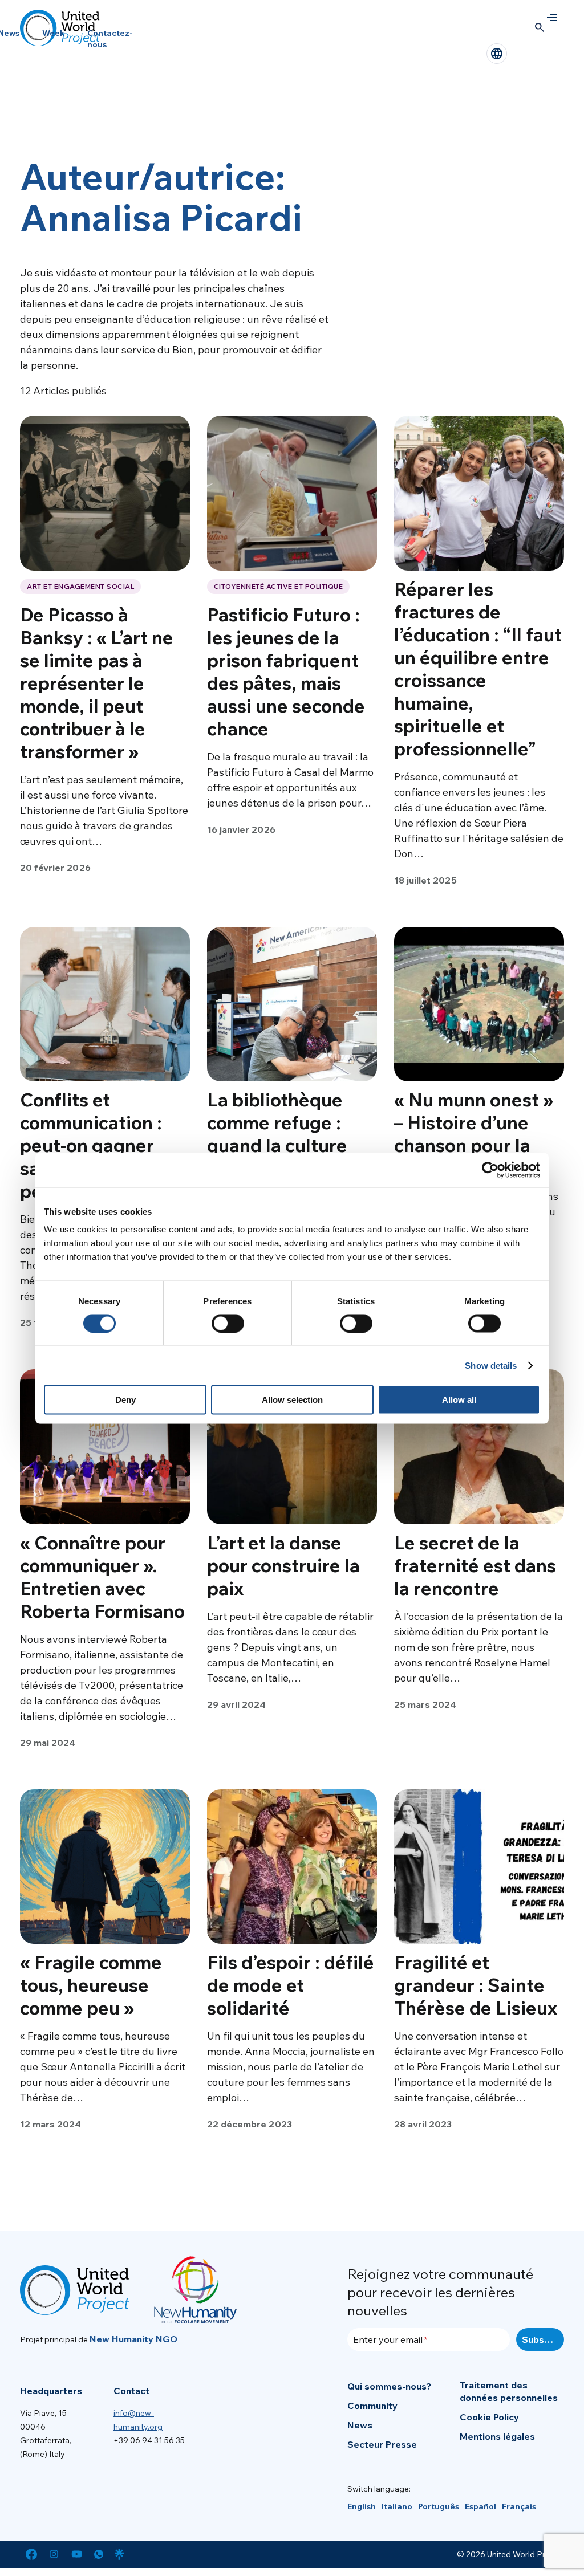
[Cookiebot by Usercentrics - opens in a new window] (490, 1170)
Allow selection (292, 1400)
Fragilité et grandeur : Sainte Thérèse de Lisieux (476, 1985)
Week (53, 33)
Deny (125, 1400)
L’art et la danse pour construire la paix (283, 1565)
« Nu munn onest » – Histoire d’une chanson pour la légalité (474, 1134)
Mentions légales (497, 2436)
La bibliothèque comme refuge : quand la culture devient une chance (291, 1134)
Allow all (459, 1400)
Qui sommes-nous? (389, 2386)
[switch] (228, 1323)
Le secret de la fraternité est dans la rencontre (475, 1565)
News (360, 2425)
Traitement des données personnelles (509, 2391)
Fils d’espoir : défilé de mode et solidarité (291, 1985)
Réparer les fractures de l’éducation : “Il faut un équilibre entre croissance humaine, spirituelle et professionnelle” (478, 669)
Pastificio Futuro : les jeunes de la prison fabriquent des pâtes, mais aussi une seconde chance (286, 672)
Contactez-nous (110, 39)
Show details (491, 1365)
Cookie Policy (489, 2417)
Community (372, 2406)
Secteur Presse (382, 2444)
